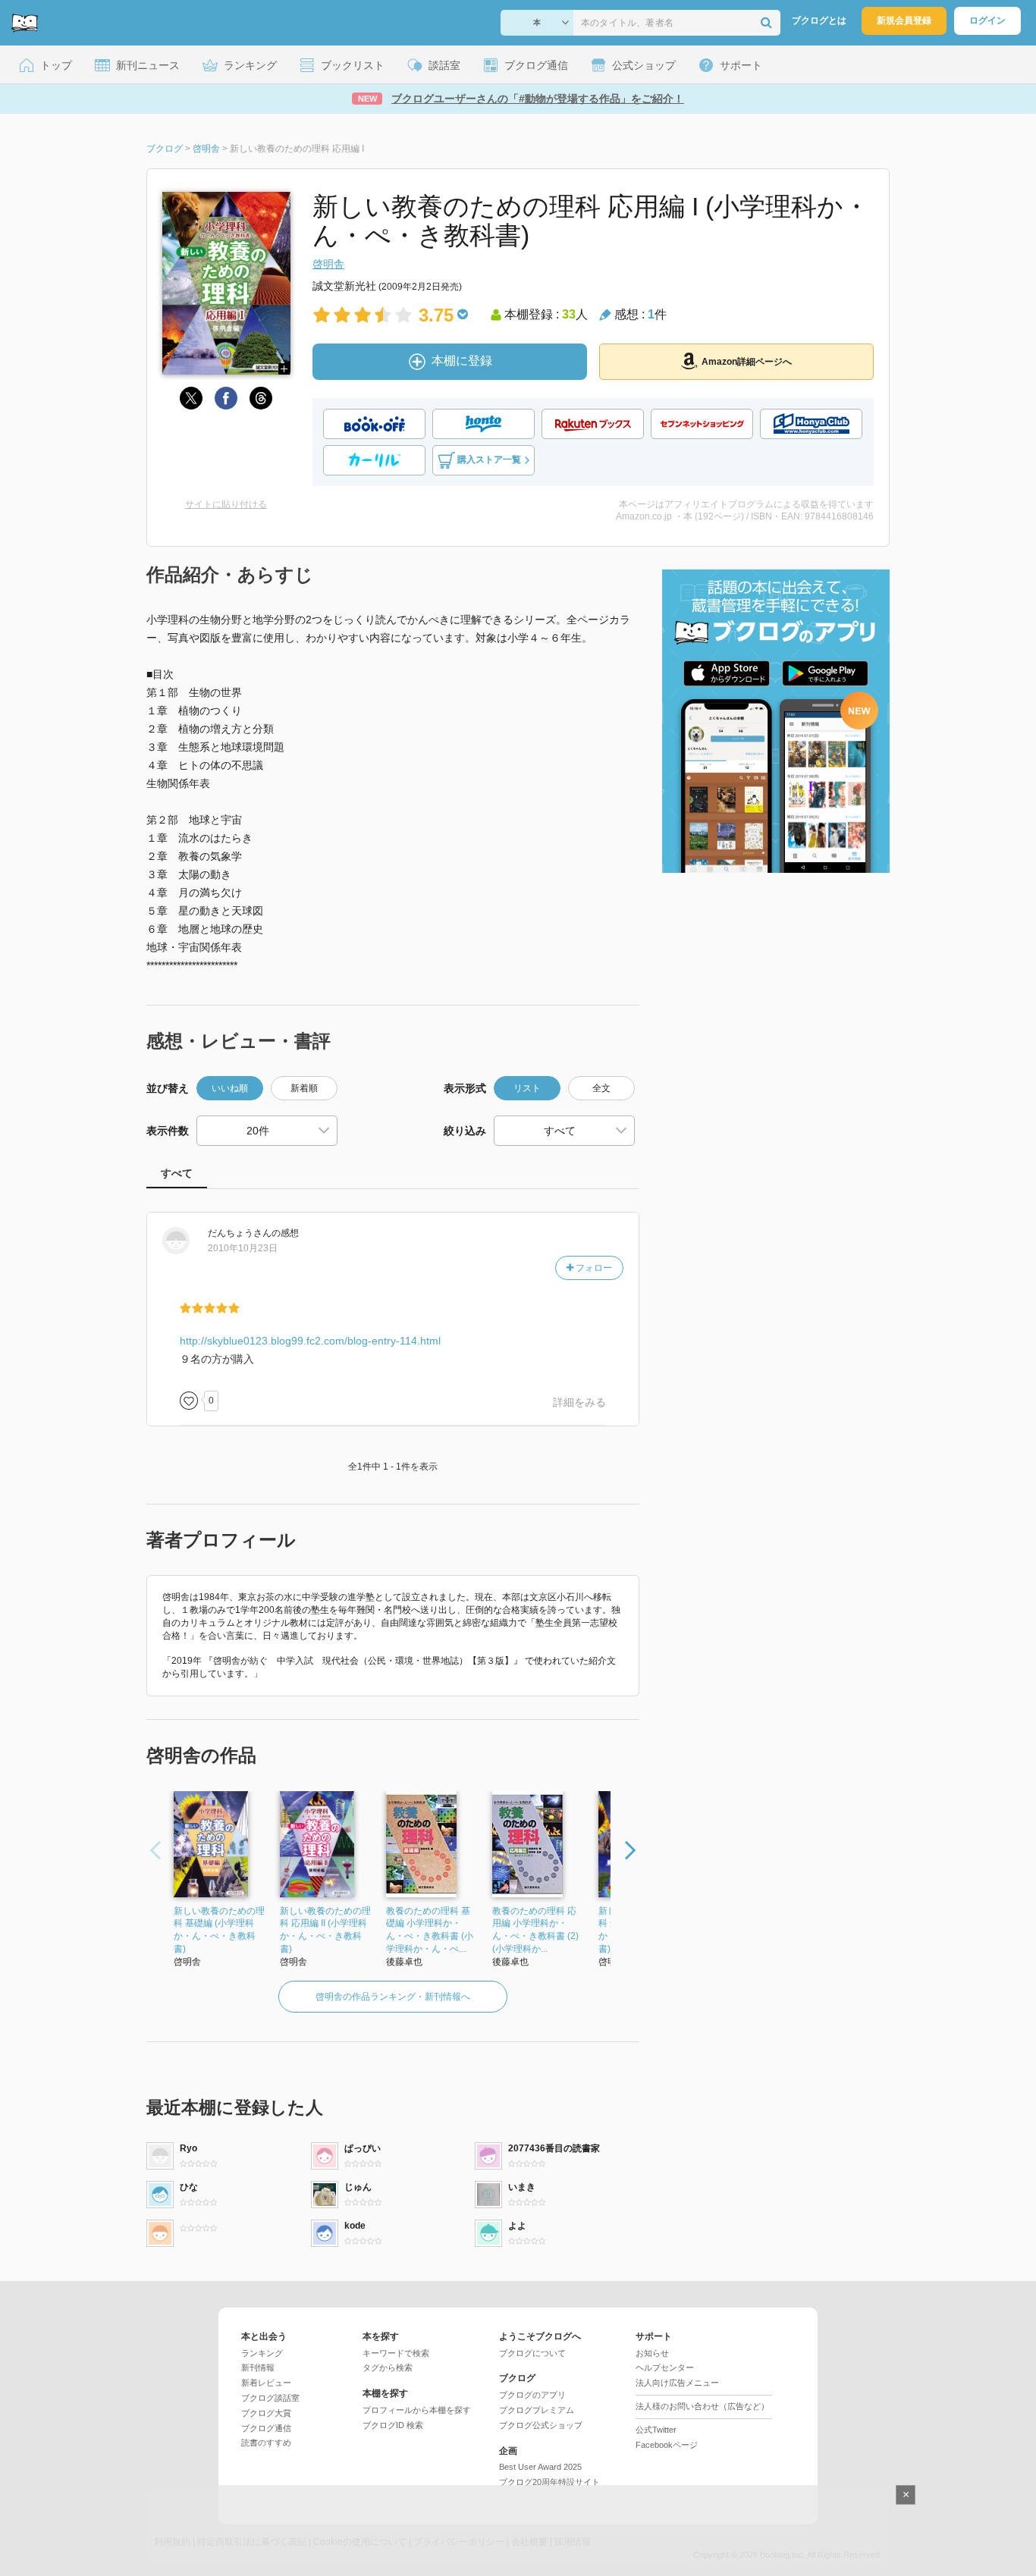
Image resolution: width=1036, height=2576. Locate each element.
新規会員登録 (904, 20)
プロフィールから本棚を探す (417, 2410)
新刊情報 (258, 2367)
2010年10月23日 (243, 1248)
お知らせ (652, 2353)
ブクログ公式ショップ (541, 2425)
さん (240, 1233)
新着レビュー (266, 2383)
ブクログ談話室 (270, 2398)
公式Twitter (656, 2430)
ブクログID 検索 (393, 2425)
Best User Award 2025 (540, 2467)
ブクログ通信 (266, 2428)
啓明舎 (328, 264)
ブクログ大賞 (266, 2413)
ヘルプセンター (665, 2367)
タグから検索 (388, 2367)
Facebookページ (667, 2445)
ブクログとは (819, 20)
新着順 (304, 1088)
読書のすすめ (266, 2443)
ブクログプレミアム (537, 2410)
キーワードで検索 (396, 2353)
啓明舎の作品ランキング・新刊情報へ (393, 1997)
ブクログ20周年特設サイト (549, 2482)
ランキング (262, 2353)
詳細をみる (579, 1402)
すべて (177, 1173)
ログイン (987, 20)
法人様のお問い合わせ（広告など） (702, 2406)
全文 (601, 1088)
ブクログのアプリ (532, 2395)
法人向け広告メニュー (677, 2383)
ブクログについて (532, 2353)
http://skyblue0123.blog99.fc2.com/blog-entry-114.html (310, 1341)
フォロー (593, 1268)
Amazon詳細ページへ (747, 362)
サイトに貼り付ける (226, 504)
